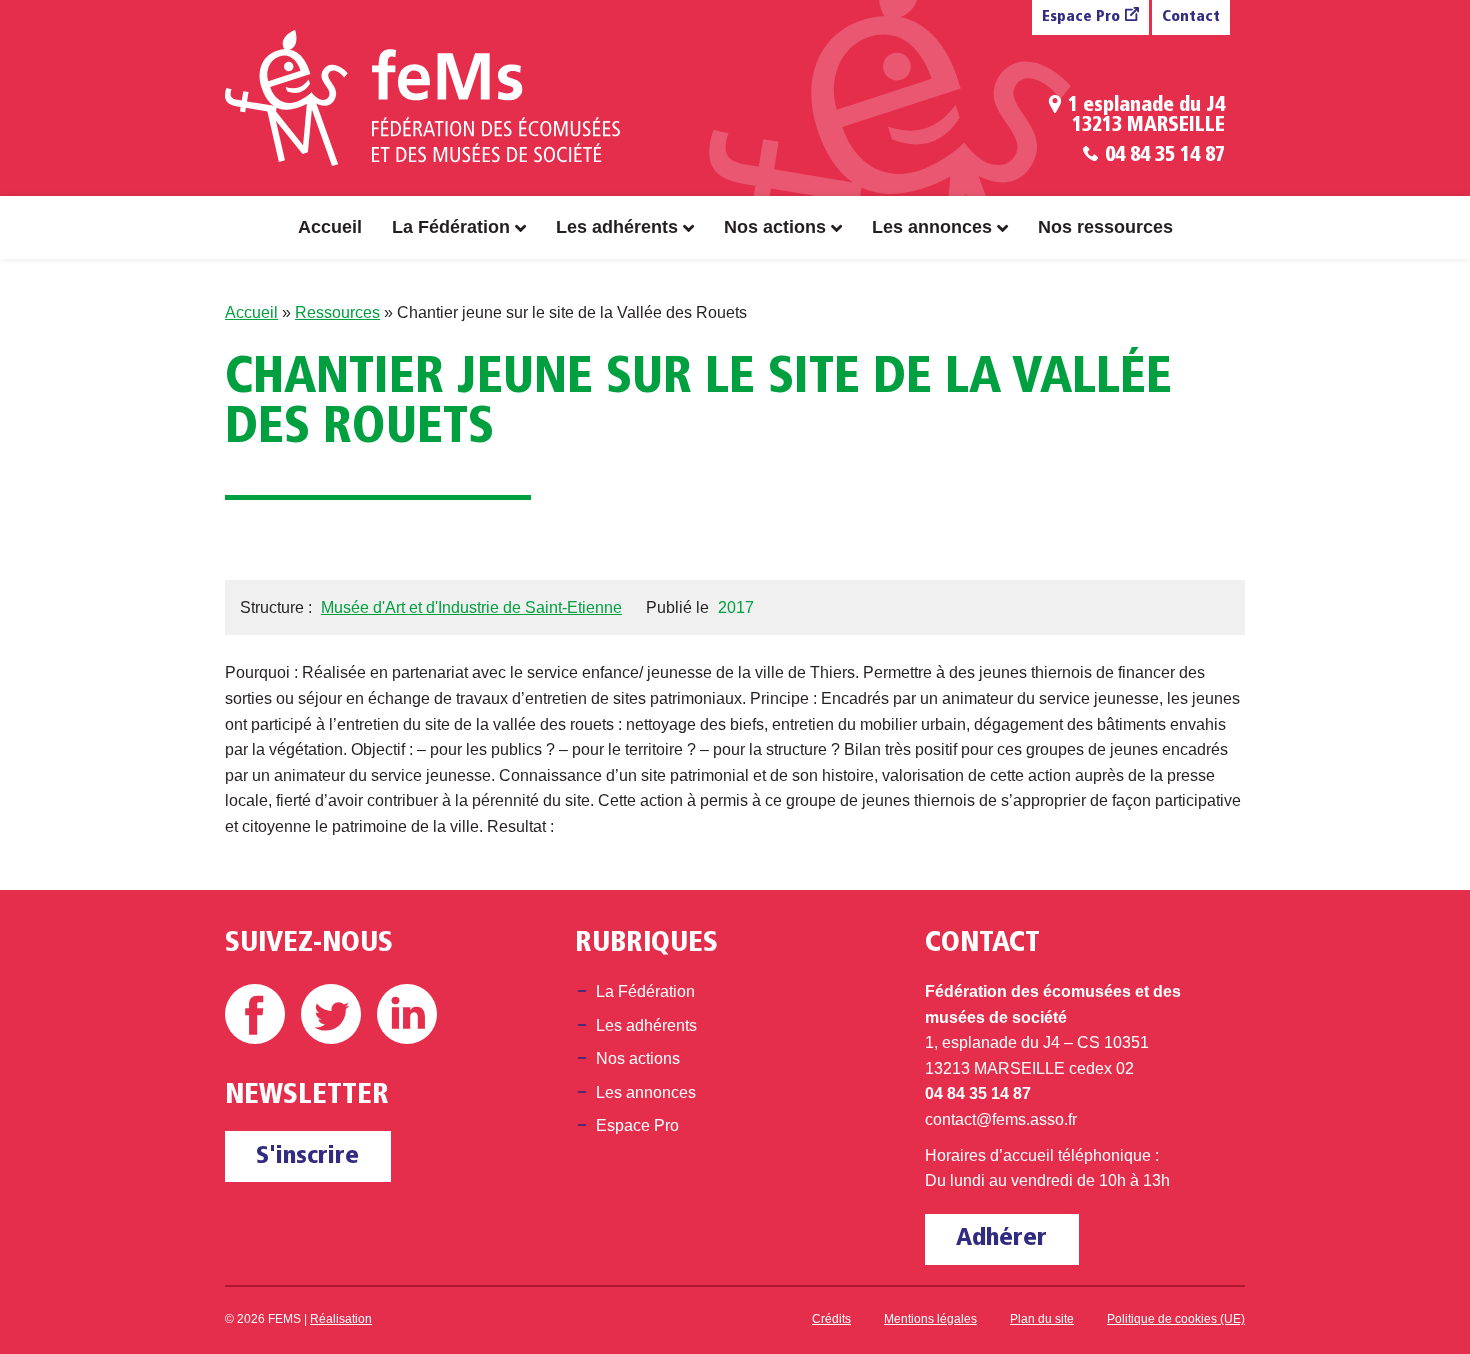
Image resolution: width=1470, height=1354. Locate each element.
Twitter (331, 1014)
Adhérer (1001, 1238)
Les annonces (932, 227)
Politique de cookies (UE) (1176, 1319)
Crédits (831, 1319)
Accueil (330, 227)
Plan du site (1042, 1319)
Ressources (337, 312)
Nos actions (775, 227)
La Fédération (451, 227)
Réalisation (341, 1319)
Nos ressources (1105, 227)
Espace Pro (1081, 17)
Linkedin (407, 1014)
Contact (1191, 17)
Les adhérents (617, 227)
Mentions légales (930, 1319)
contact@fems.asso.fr (1001, 1119)
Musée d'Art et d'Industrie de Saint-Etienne (471, 607)
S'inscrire (307, 1156)
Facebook (255, 1014)
